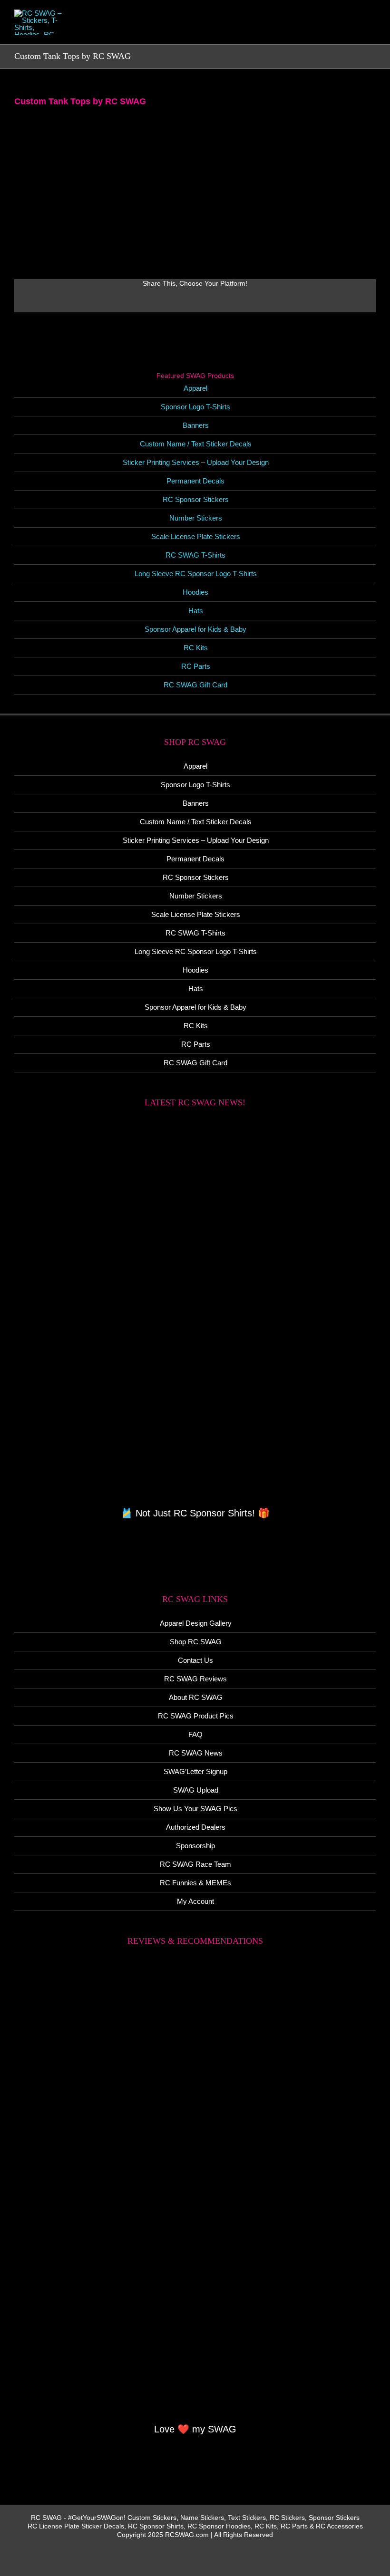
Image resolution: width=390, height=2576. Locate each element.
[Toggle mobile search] (355, 29)
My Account (195, 1901)
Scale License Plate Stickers (196, 536)
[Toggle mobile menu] (372, 29)
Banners (196, 425)
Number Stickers (196, 518)
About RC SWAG (196, 1697)
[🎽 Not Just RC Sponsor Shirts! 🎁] (195, 1312)
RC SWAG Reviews (195, 1679)
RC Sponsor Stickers (196, 499)
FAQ (195, 1734)
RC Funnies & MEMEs (195, 1883)
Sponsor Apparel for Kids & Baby (195, 629)
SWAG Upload (196, 1790)
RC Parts (196, 666)
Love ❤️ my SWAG (195, 2429)
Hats (196, 611)
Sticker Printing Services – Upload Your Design (196, 462)
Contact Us (195, 1660)
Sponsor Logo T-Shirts (195, 407)
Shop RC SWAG (196, 1642)
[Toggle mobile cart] (338, 29)
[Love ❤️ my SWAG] (195, 2190)
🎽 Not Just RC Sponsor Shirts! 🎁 (195, 1513)
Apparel (195, 388)
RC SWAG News (196, 1753)
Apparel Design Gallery (196, 1623)
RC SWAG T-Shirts (195, 555)
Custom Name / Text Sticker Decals (196, 444)
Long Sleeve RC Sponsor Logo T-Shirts (196, 574)
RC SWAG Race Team (195, 1864)
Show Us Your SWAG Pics (195, 1809)
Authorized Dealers (196, 1827)
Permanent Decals (195, 481)
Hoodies (195, 592)
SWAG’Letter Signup (195, 1771)
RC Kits (196, 648)
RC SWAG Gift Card (195, 685)
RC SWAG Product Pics (196, 1716)
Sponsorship (195, 1846)
